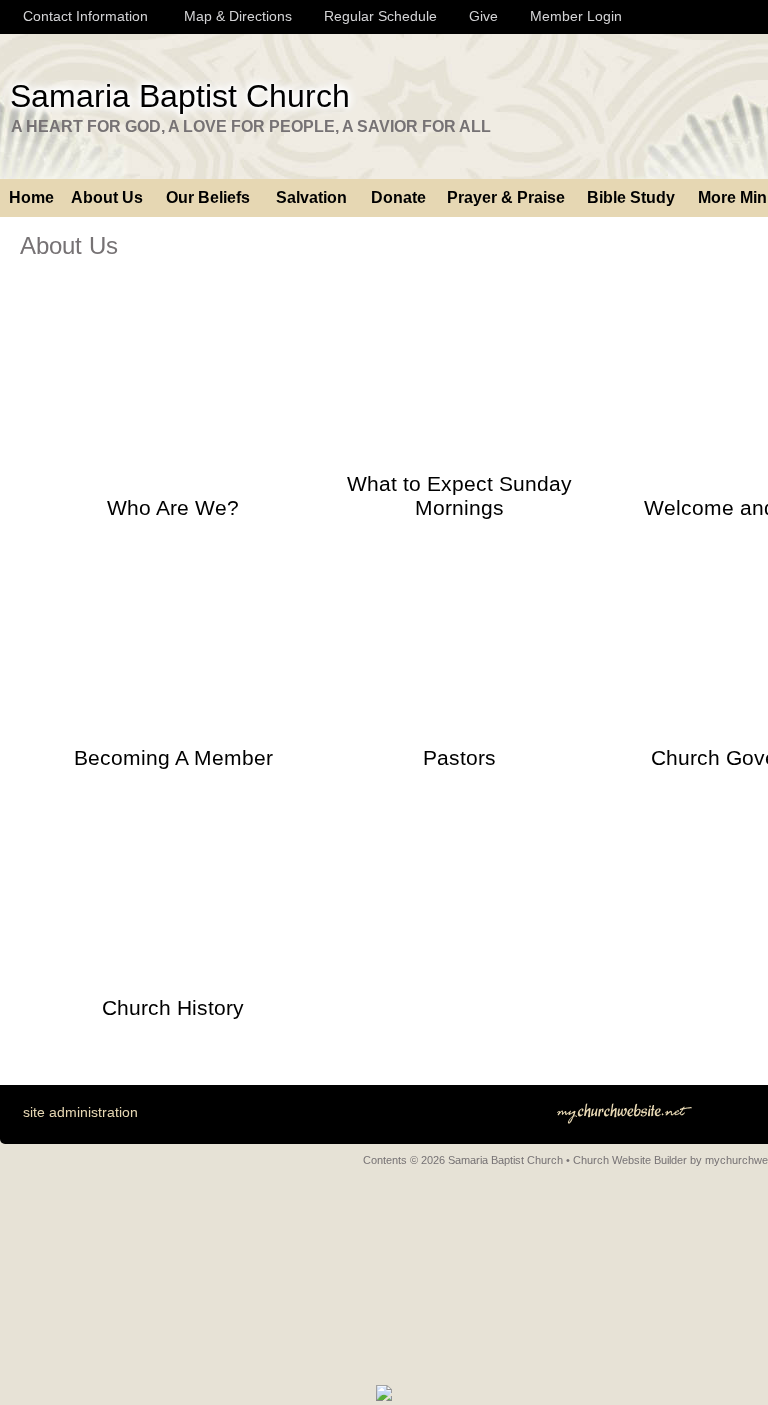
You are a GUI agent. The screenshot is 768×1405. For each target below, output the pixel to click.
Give (479, 16)
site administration (80, 1112)
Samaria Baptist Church (180, 96)
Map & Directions (234, 16)
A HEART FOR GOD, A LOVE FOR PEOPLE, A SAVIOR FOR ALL (251, 126)
